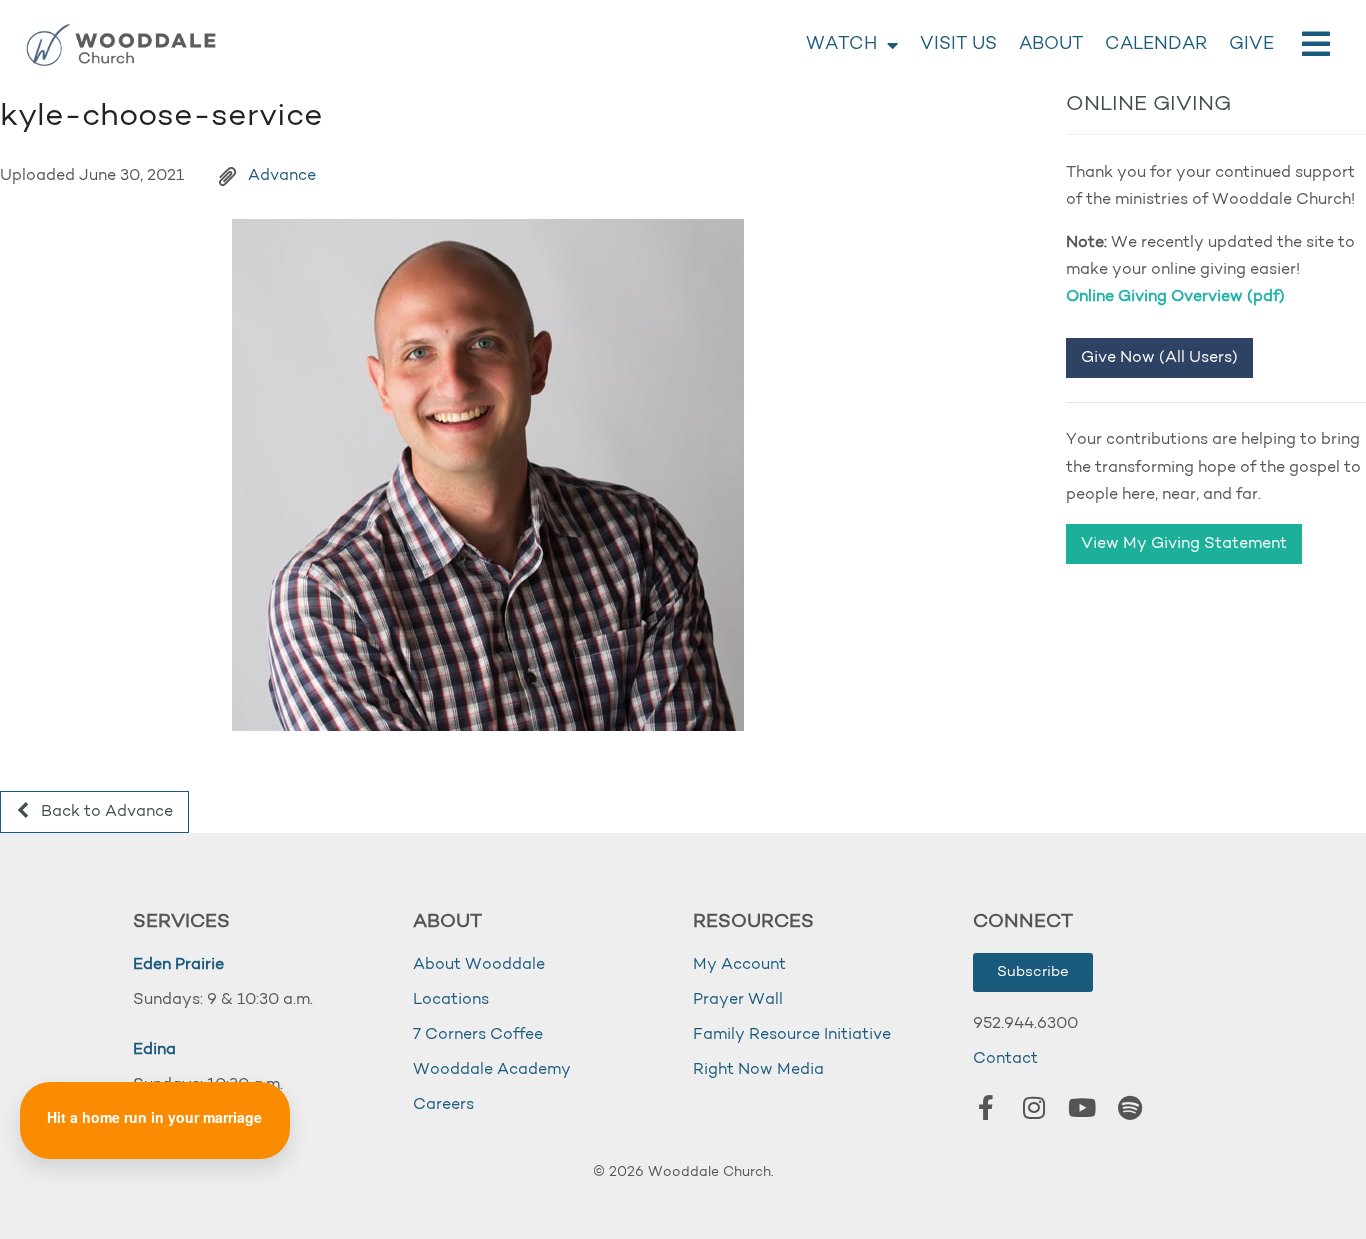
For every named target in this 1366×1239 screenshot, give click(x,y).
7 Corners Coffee (478, 1035)
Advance (282, 176)
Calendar (1156, 45)
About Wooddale (479, 965)
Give (1251, 45)
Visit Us (958, 45)
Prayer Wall (738, 1000)
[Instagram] (1034, 1107)
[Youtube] (1082, 1107)
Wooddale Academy (492, 1070)
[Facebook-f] (986, 1107)
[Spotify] (1130, 1107)
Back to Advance (105, 812)
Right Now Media (758, 1070)
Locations (451, 1000)
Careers (443, 1105)
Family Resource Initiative (792, 1035)
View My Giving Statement (1184, 544)
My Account (739, 965)
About (1051, 45)
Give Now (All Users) (1159, 358)
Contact (1005, 1059)
